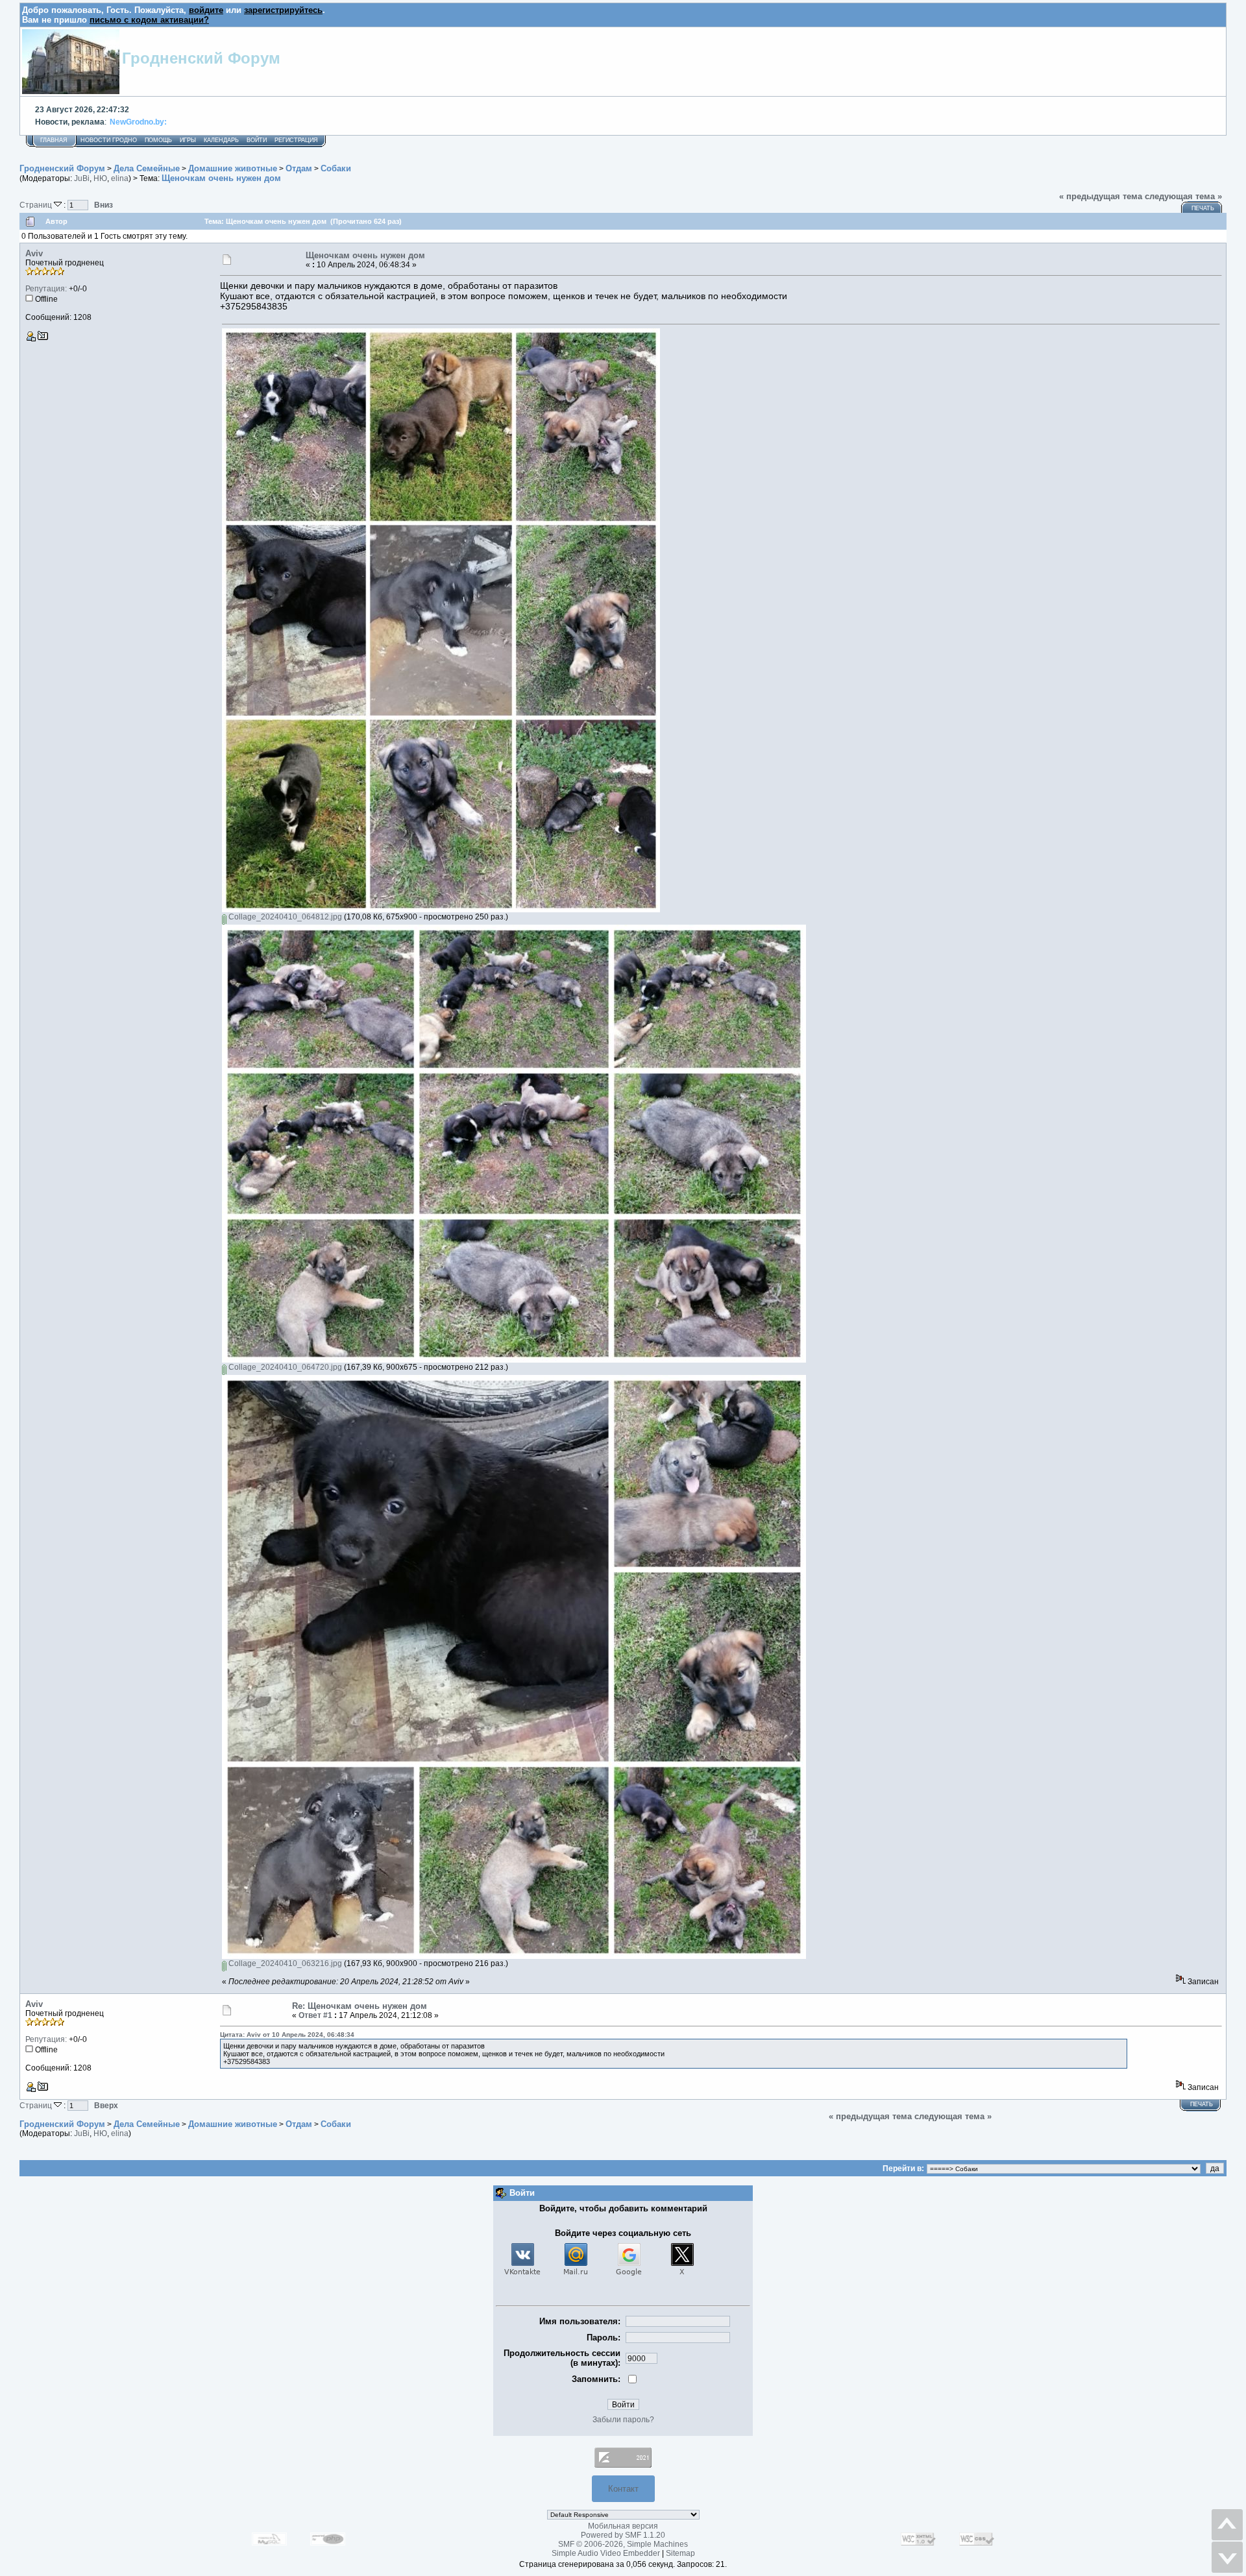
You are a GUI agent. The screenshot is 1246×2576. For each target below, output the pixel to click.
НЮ (100, 178)
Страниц (37, 205)
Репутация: (46, 289)
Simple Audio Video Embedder (606, 2553)
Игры (188, 140)
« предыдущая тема (1101, 196)
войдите (206, 10)
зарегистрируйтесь (283, 10)
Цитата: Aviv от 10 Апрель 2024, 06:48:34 (287, 2035)
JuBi (82, 178)
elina (120, 178)
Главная (54, 140)
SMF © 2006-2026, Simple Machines (623, 2544)
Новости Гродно (109, 140)
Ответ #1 (315, 2015)
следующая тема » (1183, 196)
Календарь (221, 140)
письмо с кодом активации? (149, 20)
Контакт (623, 2489)
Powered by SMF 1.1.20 (623, 2535)
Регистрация (296, 140)
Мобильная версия (623, 2526)
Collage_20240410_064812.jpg (284, 917)
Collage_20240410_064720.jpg (284, 1367)
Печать (1203, 208)
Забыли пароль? (623, 2420)
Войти (257, 140)
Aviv (34, 253)
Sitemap (680, 2553)
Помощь (158, 140)
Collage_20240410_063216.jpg (284, 1963)
